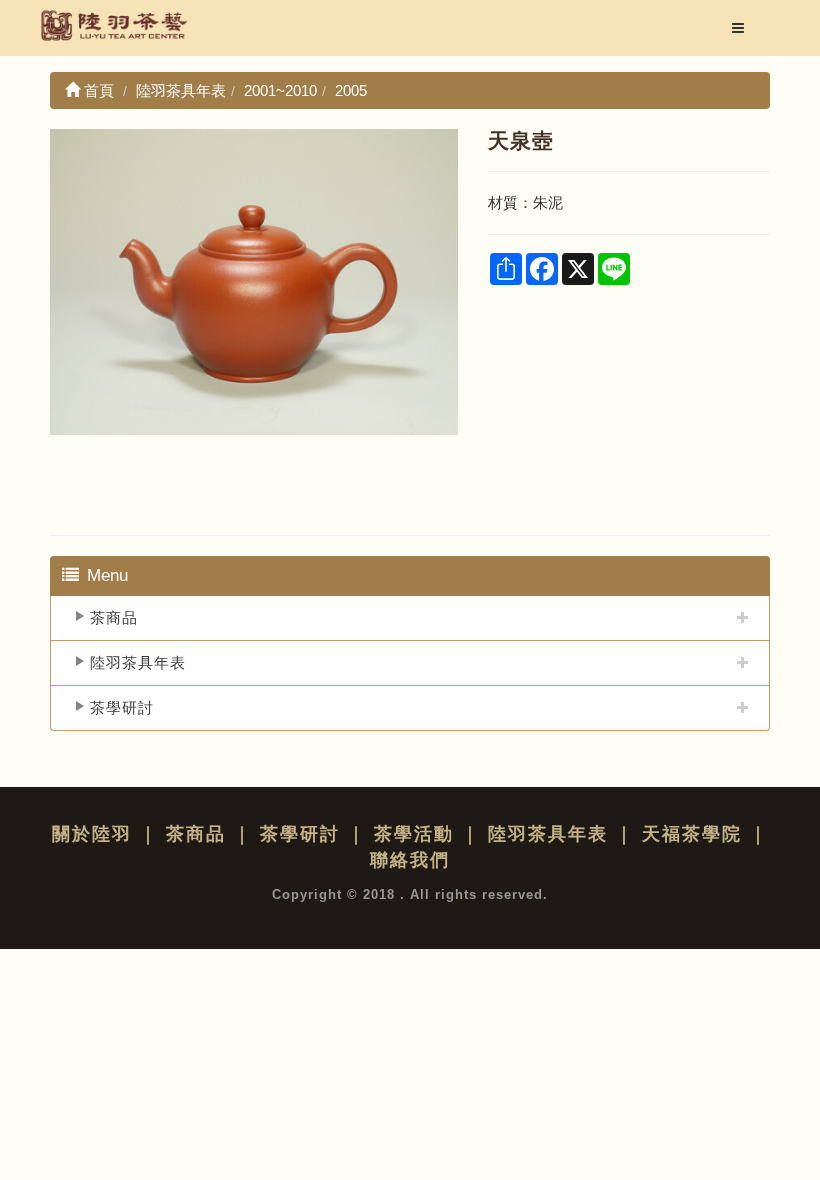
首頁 (97, 90)
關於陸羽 (92, 834)
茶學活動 (414, 834)
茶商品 (114, 617)
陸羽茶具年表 (138, 662)
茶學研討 (122, 707)
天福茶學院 (692, 834)
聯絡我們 (410, 860)
